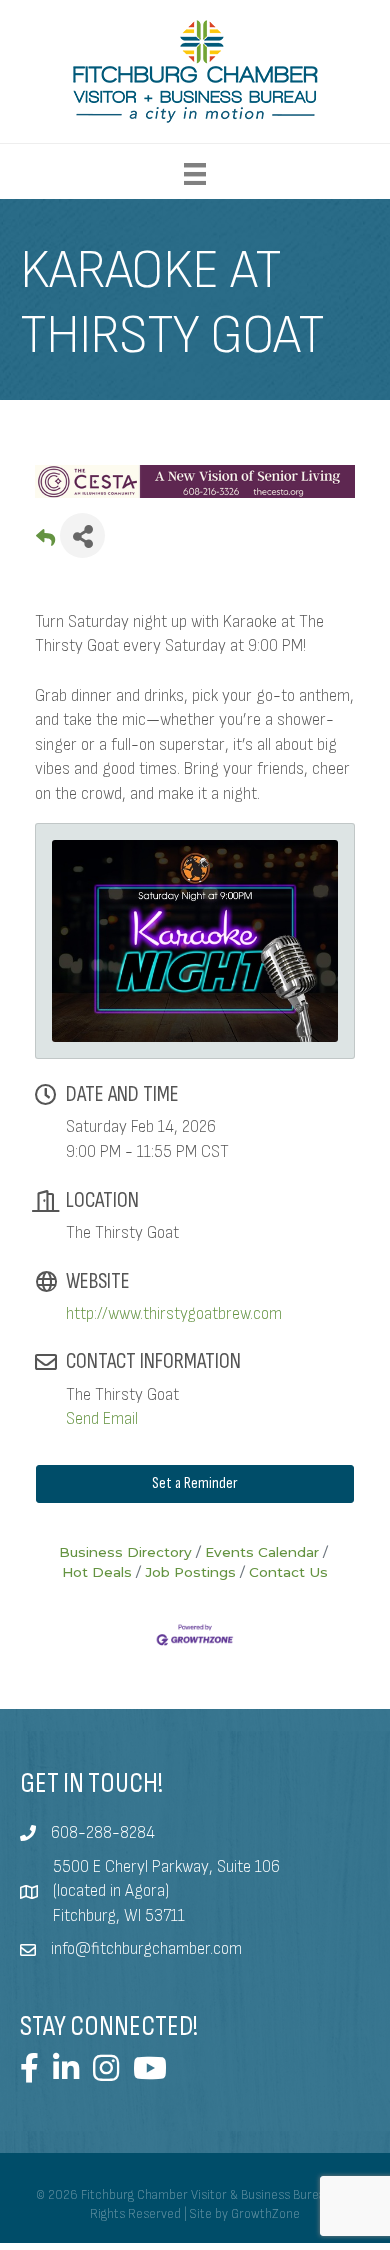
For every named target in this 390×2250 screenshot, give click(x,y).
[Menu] (195, 174)
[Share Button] (82, 535)
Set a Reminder (195, 1483)
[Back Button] (45, 541)
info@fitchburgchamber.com (146, 1949)
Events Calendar (262, 1552)
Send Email (102, 1419)
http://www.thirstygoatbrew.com (174, 1314)
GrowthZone (265, 2214)
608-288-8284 (103, 1833)
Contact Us (288, 1572)
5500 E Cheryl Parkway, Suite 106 (166, 1867)
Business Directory (125, 1552)
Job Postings (190, 1572)
